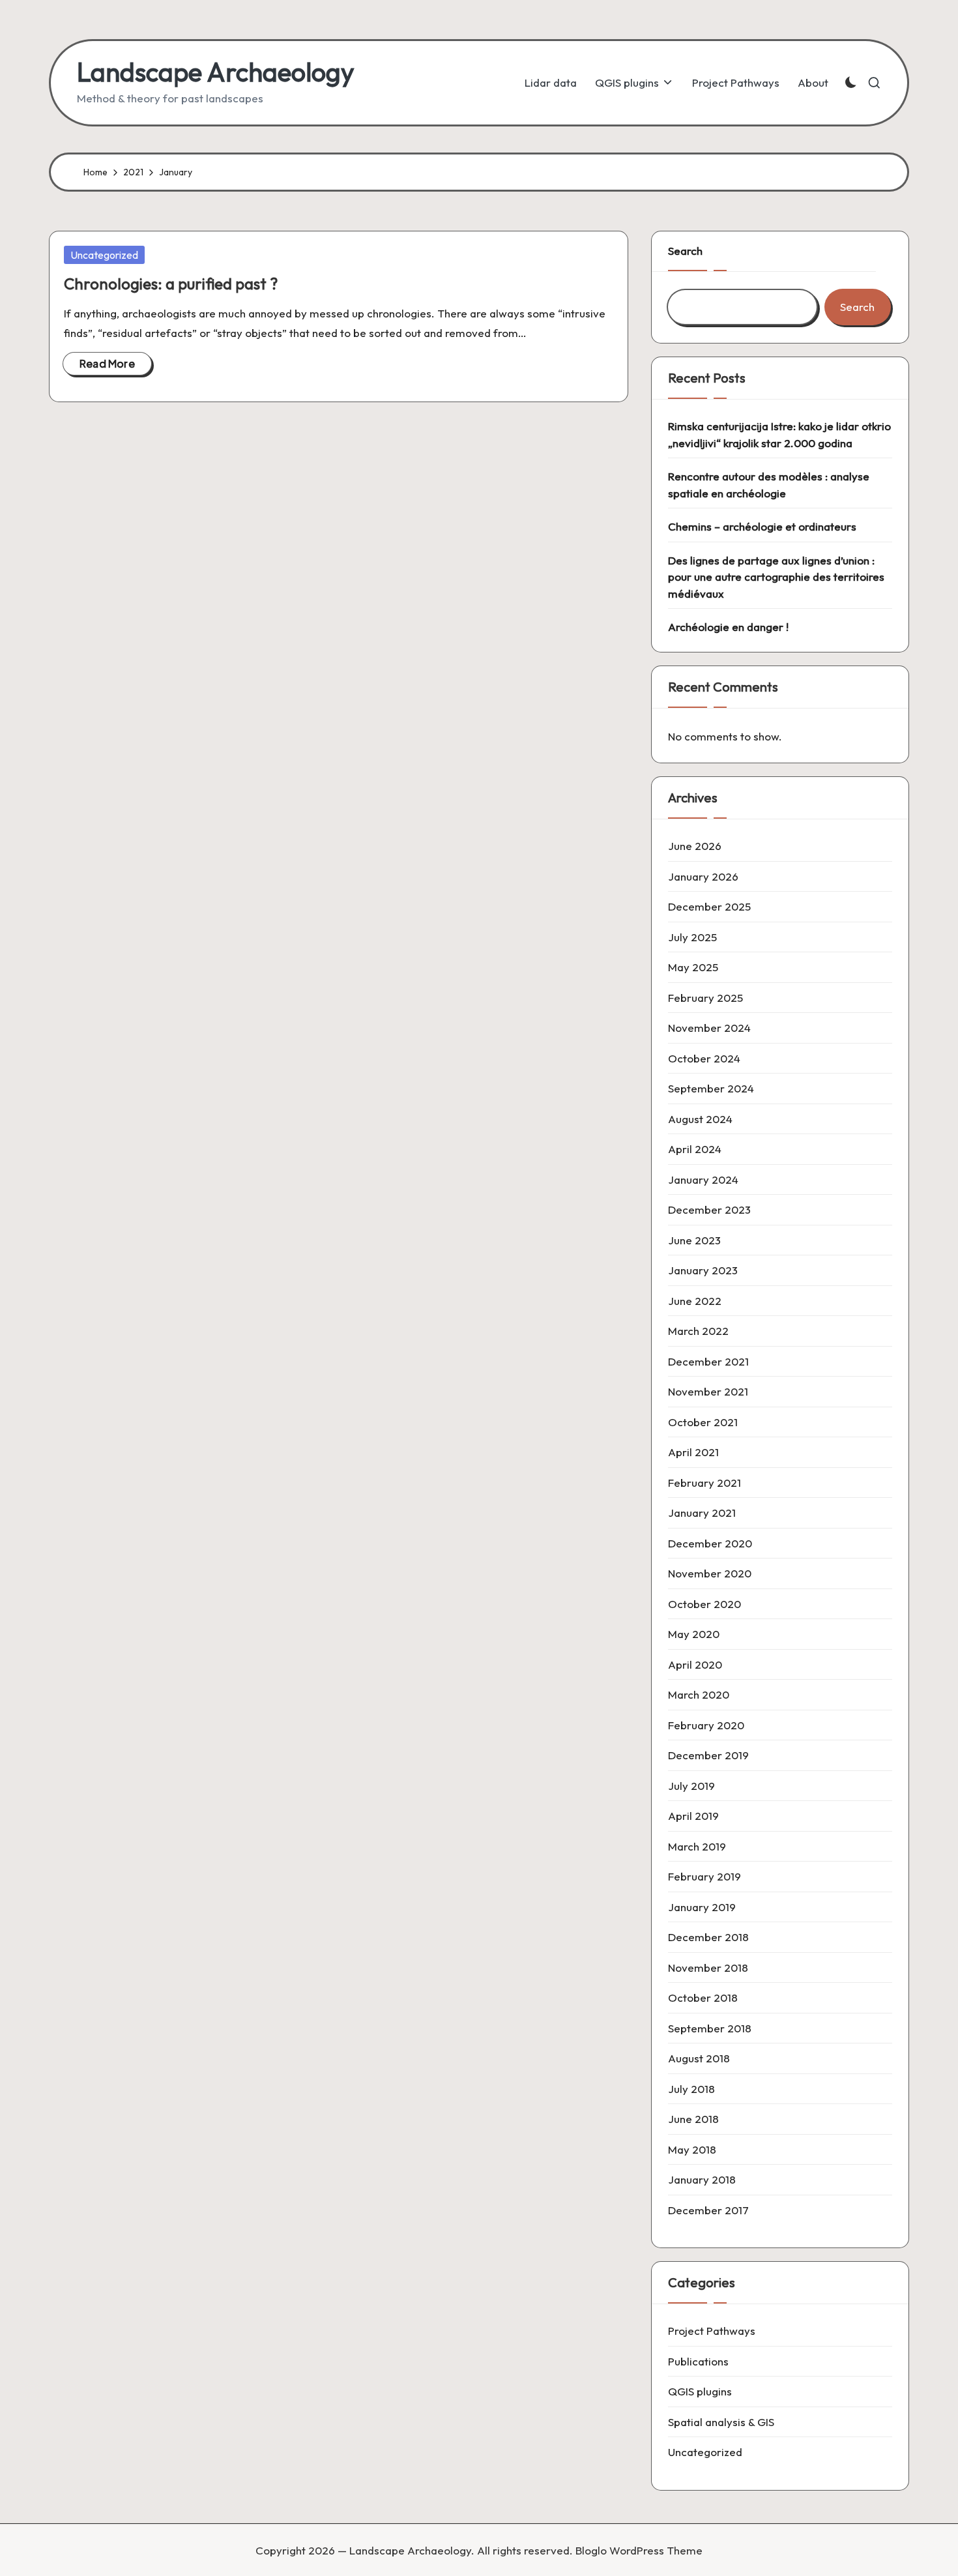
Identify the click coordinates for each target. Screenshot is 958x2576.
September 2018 (710, 2028)
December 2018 (708, 1937)
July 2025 (692, 937)
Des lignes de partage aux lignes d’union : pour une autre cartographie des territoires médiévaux (776, 577)
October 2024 (704, 1058)
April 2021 (693, 1452)
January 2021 (702, 1513)
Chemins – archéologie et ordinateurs (762, 526)
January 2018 (702, 2179)
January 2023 (703, 1270)
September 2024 (711, 1088)
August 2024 (700, 1119)
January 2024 (703, 1179)
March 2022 (698, 1331)
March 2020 (699, 1694)
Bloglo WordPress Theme (639, 2550)
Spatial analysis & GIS (721, 2422)
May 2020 (694, 1634)
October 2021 (703, 1422)
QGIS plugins (700, 2391)
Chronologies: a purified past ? (171, 284)
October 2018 (703, 1998)
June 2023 (694, 1240)
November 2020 (710, 1573)
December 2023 (709, 1209)
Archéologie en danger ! (728, 627)
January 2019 (702, 1907)
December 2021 (708, 1361)
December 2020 (710, 1543)
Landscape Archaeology (216, 72)
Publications (698, 2361)
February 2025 (705, 998)
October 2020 (704, 1604)
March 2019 (697, 1846)
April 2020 (695, 1664)
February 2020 (706, 1725)
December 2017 (708, 2210)
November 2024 (709, 1028)
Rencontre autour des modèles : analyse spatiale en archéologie (769, 485)
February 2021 (704, 1483)
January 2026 (703, 876)
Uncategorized (104, 255)
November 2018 (708, 1968)
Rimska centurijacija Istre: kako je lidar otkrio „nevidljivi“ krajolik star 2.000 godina (779, 434)
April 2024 (695, 1149)
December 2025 (709, 906)
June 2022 (695, 1301)
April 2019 (693, 1816)
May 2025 (693, 967)
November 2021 (708, 1391)
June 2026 (695, 846)
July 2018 (691, 2089)
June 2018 (693, 2119)
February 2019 (704, 1876)
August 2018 (699, 2058)
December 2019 (708, 1755)
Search (685, 251)
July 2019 (691, 1786)
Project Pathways (712, 2331)
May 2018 (692, 2149)
